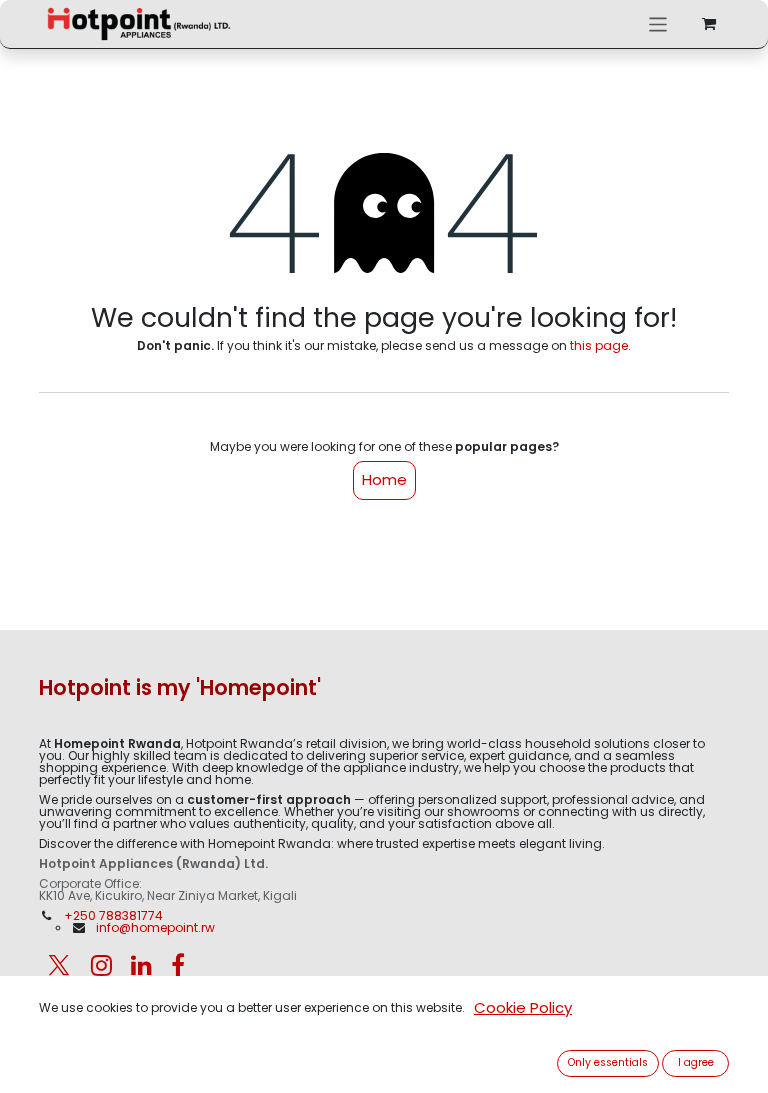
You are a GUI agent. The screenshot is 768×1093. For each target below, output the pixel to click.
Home (384, 479)
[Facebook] (178, 965)
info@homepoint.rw (155, 927)
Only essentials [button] (608, 1062)
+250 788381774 (115, 915)
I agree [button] (696, 1062)
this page (599, 345)
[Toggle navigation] (658, 23)
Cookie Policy (523, 1007)
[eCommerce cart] (709, 24)
